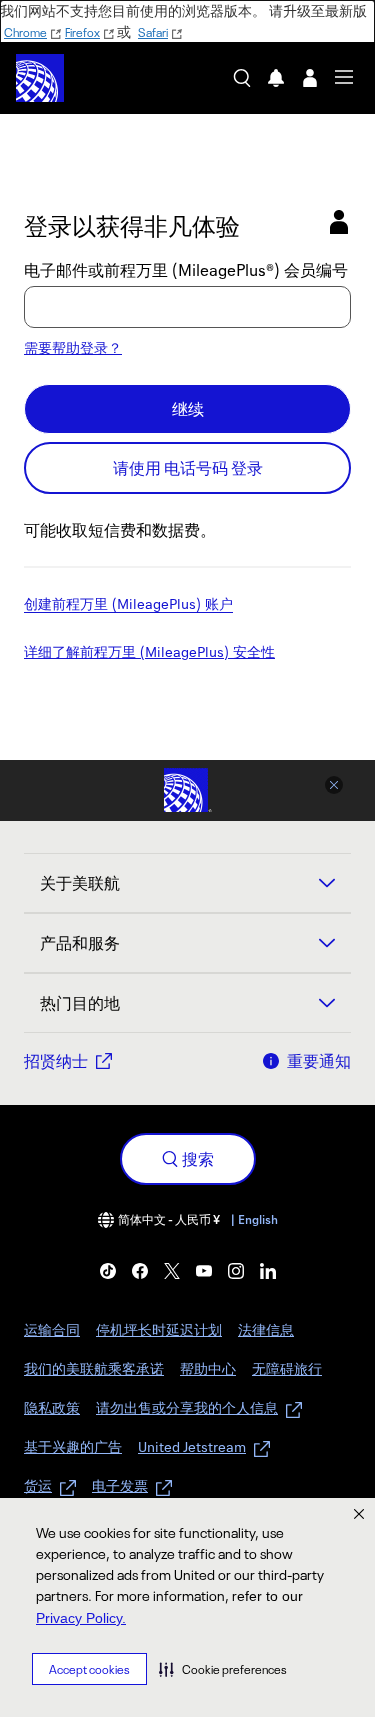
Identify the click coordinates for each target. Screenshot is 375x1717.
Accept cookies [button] (89, 1669)
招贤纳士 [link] (56, 1061)
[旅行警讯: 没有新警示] (276, 78)
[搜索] (242, 78)
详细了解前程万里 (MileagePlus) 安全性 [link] (149, 653)
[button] (223, 1669)
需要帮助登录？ (73, 347)
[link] (108, 1271)
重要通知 (319, 1061)
